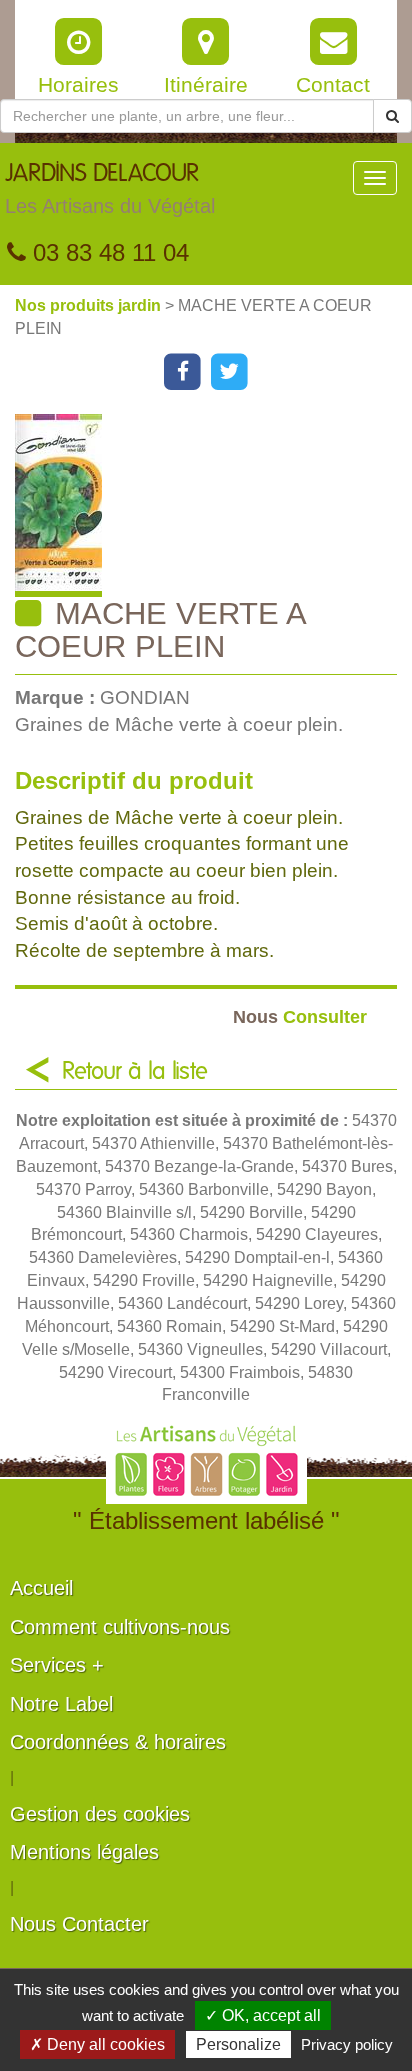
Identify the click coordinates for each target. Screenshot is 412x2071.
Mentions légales (84, 1852)
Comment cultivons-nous (120, 1627)
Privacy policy (347, 2044)
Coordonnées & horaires (118, 1742)
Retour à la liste (135, 1072)
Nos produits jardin (90, 305)
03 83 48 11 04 (107, 252)
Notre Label (61, 1704)
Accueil (41, 1588)
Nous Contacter (79, 1924)
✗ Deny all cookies (97, 2044)
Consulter (300, 1016)
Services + (57, 1665)
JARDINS (110, 189)
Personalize (238, 2044)
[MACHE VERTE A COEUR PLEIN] (213, 505)
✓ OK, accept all (263, 2015)
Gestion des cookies (100, 1814)
